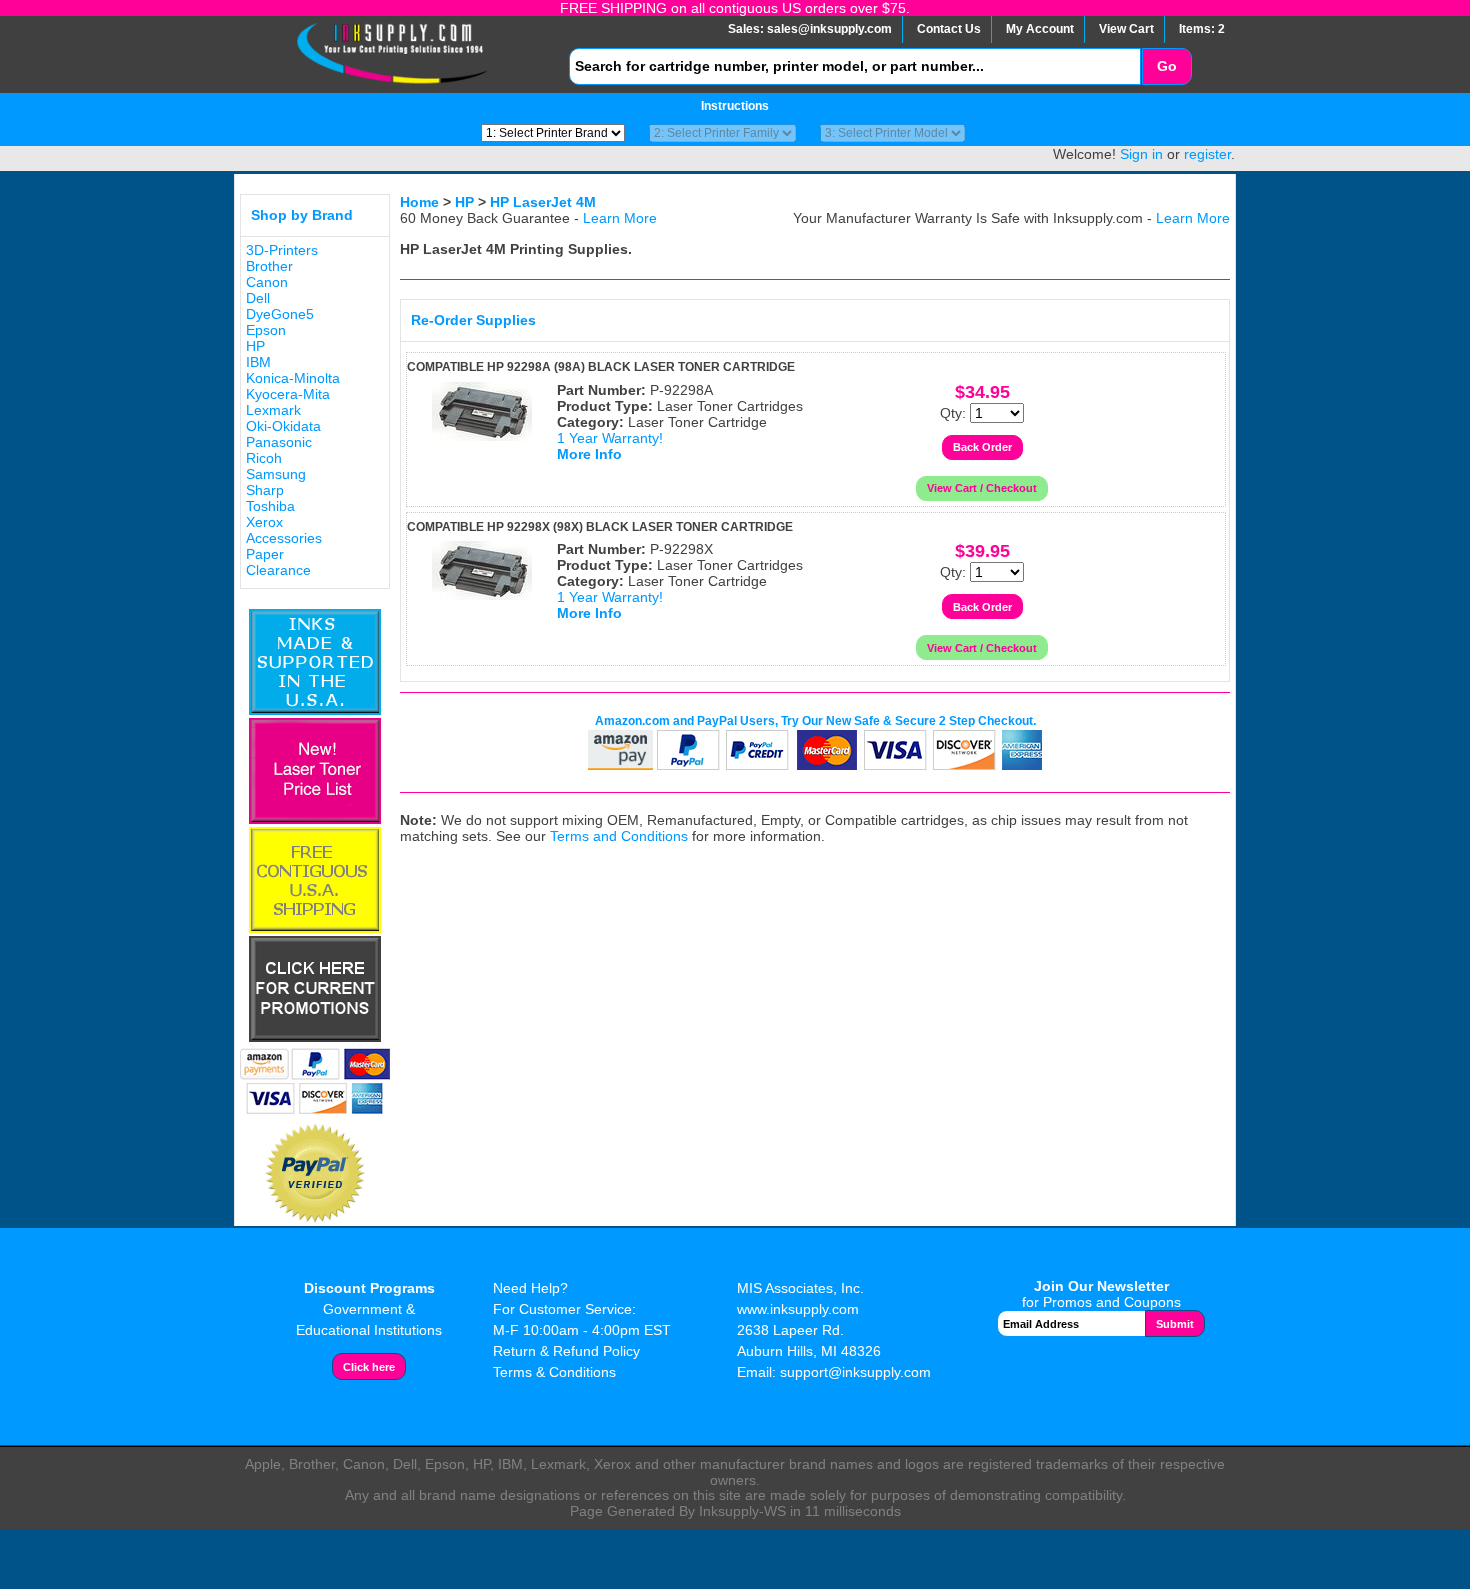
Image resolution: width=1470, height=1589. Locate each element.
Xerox (264, 522)
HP (255, 346)
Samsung (276, 474)
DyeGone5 (280, 314)
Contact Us (949, 29)
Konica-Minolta (293, 378)
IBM (258, 362)
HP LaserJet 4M (543, 202)
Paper (265, 554)
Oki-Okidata (283, 426)
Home (419, 202)
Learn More (620, 218)
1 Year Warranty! (610, 438)
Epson (266, 330)
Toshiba (270, 506)
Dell (258, 298)
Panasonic (279, 442)
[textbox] (855, 66)
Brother (269, 266)
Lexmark (273, 410)
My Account (1040, 29)
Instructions (735, 106)
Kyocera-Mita (288, 394)
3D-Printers (282, 250)
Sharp (265, 490)
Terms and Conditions (619, 836)
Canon (267, 282)
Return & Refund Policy (566, 1351)
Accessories (284, 538)
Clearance (278, 570)
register (1207, 154)
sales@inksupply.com (829, 29)
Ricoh (264, 458)
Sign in (1141, 154)
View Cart (1126, 29)
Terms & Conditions (554, 1372)
